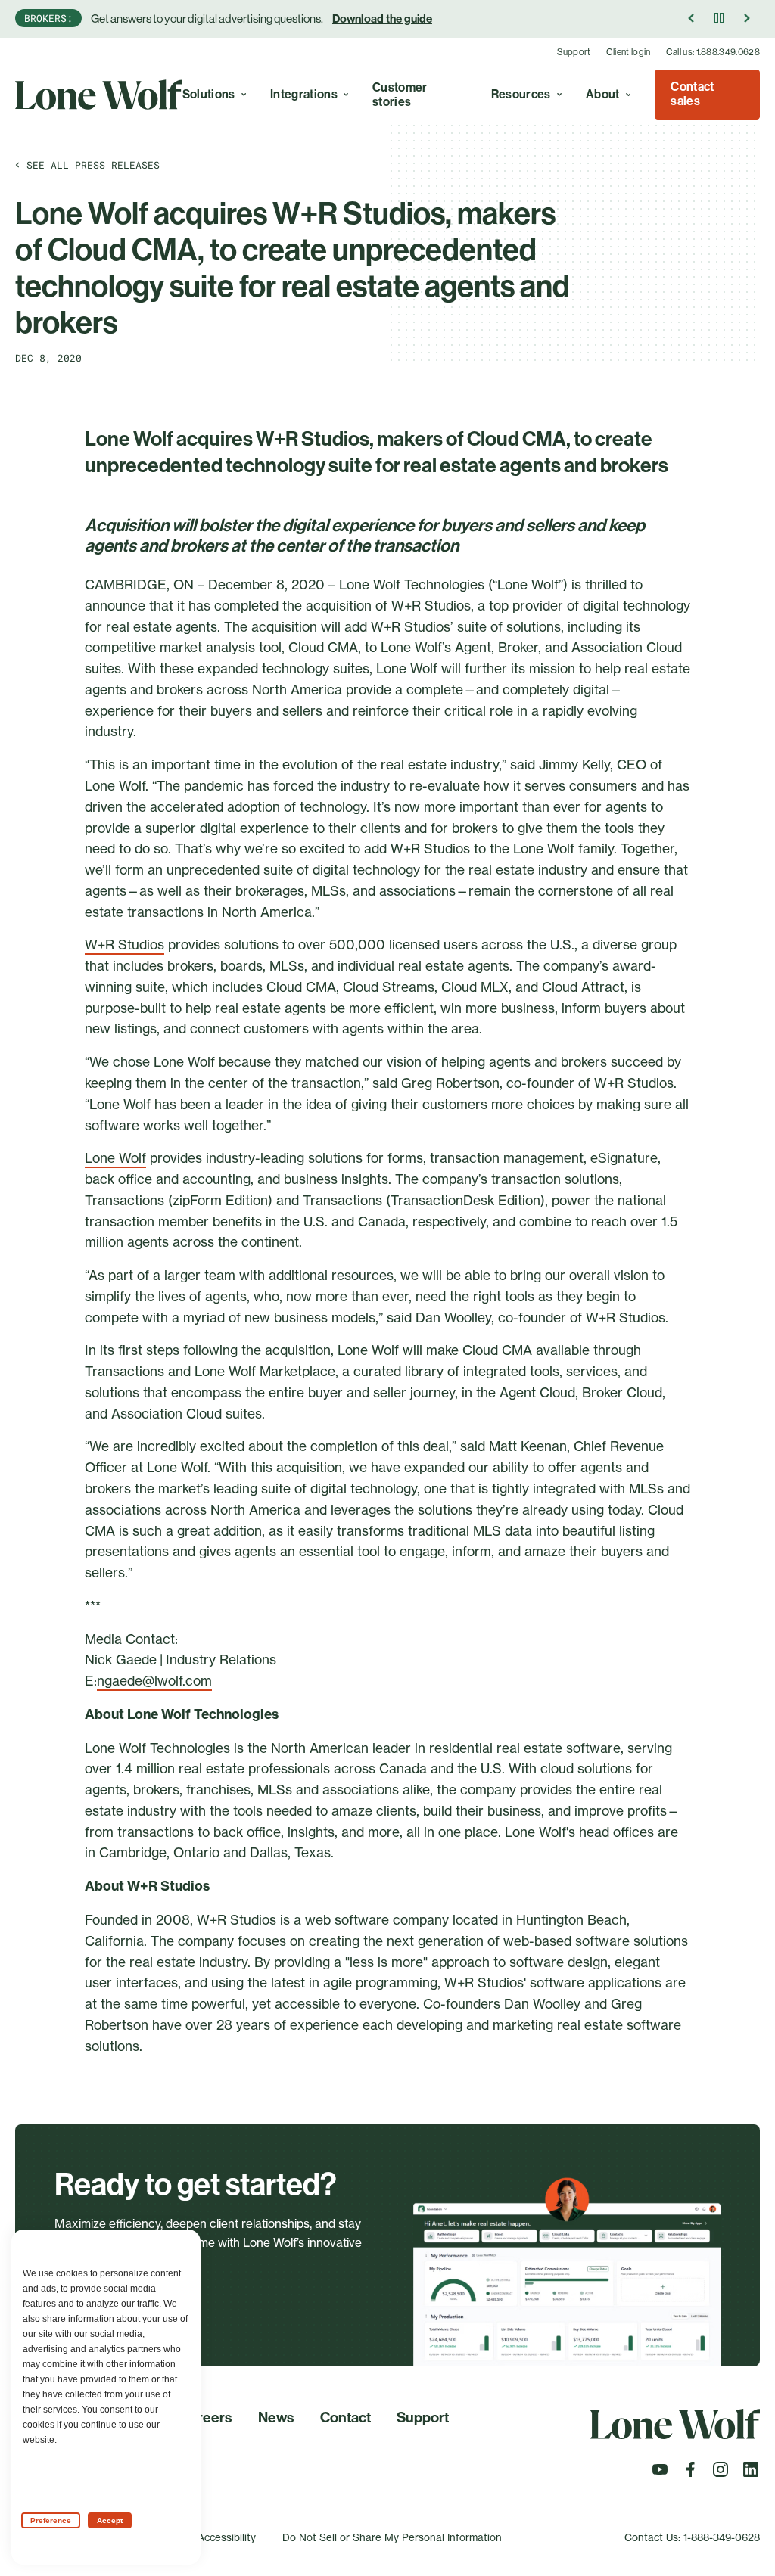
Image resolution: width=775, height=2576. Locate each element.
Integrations (304, 94)
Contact (345, 2418)
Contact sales (692, 94)
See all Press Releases (93, 165)
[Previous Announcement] (692, 18)
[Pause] (719, 18)
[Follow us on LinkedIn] (751, 2474)
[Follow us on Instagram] (721, 2474)
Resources (521, 94)
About (603, 94)
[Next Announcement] (746, 18)
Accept (110, 2520)
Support (574, 52)
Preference (51, 2520)
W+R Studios (124, 945)
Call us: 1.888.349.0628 (713, 52)
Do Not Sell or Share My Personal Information (392, 2537)
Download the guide (382, 19)
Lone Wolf (115, 1158)
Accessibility (227, 2537)
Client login (629, 52)
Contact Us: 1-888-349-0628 (692, 2537)
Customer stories (400, 95)
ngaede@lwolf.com (154, 1681)
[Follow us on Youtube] (660, 2474)
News (276, 2418)
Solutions (209, 94)
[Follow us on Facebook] (690, 2474)
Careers (206, 2418)
